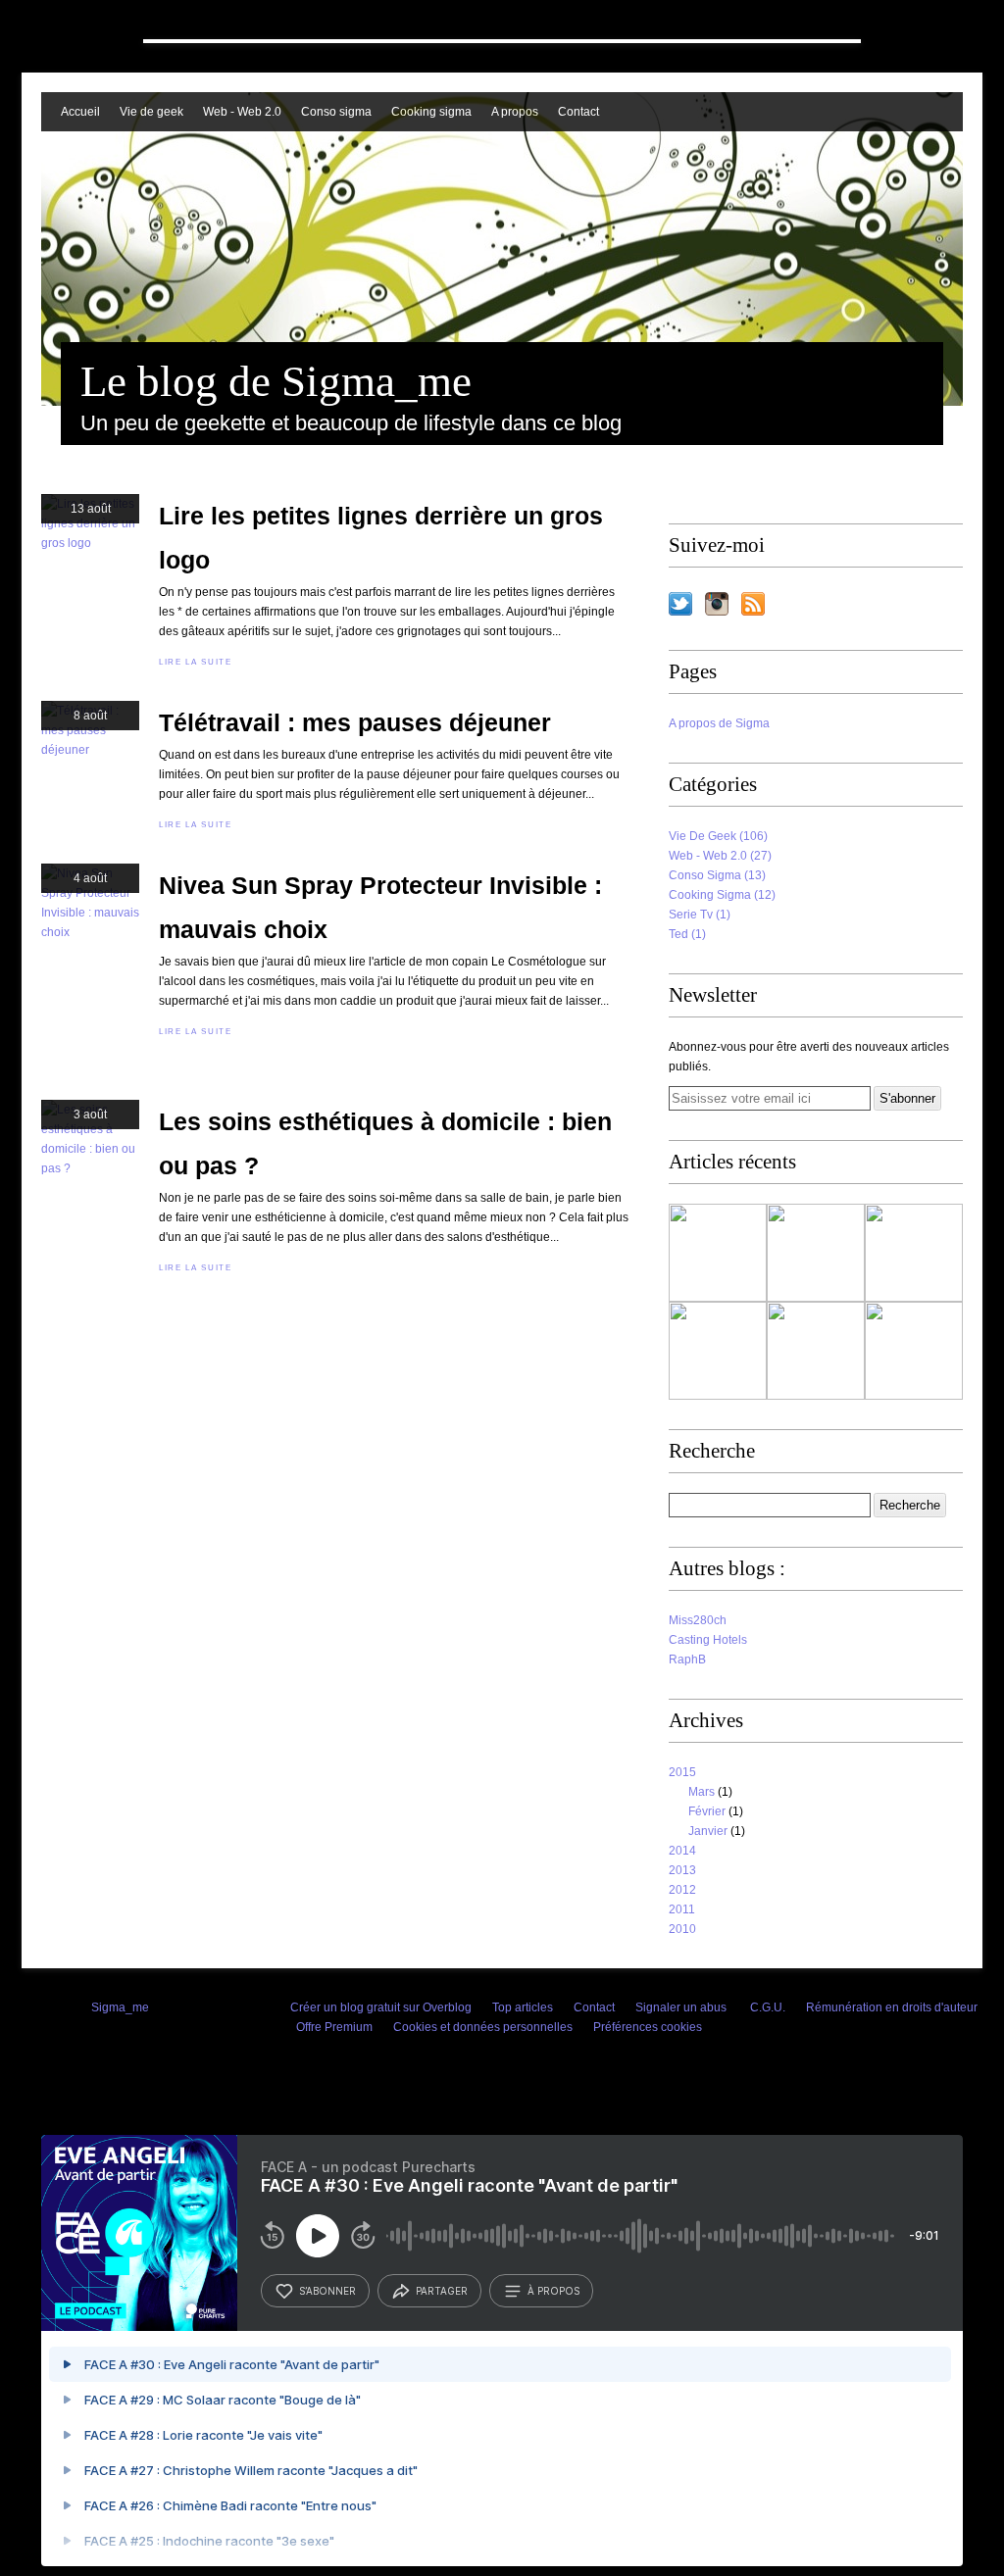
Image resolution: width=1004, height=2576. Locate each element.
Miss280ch (698, 1620)
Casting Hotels (708, 1640)
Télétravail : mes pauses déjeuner (355, 722)
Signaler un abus (682, 2007)
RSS (753, 604)
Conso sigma (336, 112)
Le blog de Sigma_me (276, 381)
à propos (553, 2291)
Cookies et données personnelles (483, 2027)
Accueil (80, 112)
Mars (702, 1792)
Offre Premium (334, 2027)
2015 (682, 1772)
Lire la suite (196, 662)
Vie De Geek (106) (718, 836)
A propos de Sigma (719, 723)
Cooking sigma (431, 112)
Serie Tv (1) (700, 915)
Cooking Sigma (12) (722, 895)
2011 (682, 1909)
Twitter (680, 604)
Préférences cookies (648, 2027)
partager (442, 2291)
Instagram (717, 604)
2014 (682, 1851)
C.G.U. (768, 2007)
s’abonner (327, 2291)
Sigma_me (120, 2007)
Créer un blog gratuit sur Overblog (381, 2007)
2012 (682, 1890)
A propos (515, 112)
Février (707, 1811)
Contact (578, 112)
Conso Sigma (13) (717, 875)
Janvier (708, 1831)
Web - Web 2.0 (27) (720, 856)
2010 (682, 1929)
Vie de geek (151, 112)
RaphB (687, 1660)
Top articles (523, 2007)
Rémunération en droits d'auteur (892, 2007)
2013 (682, 1870)
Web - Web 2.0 (242, 112)
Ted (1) (687, 934)
